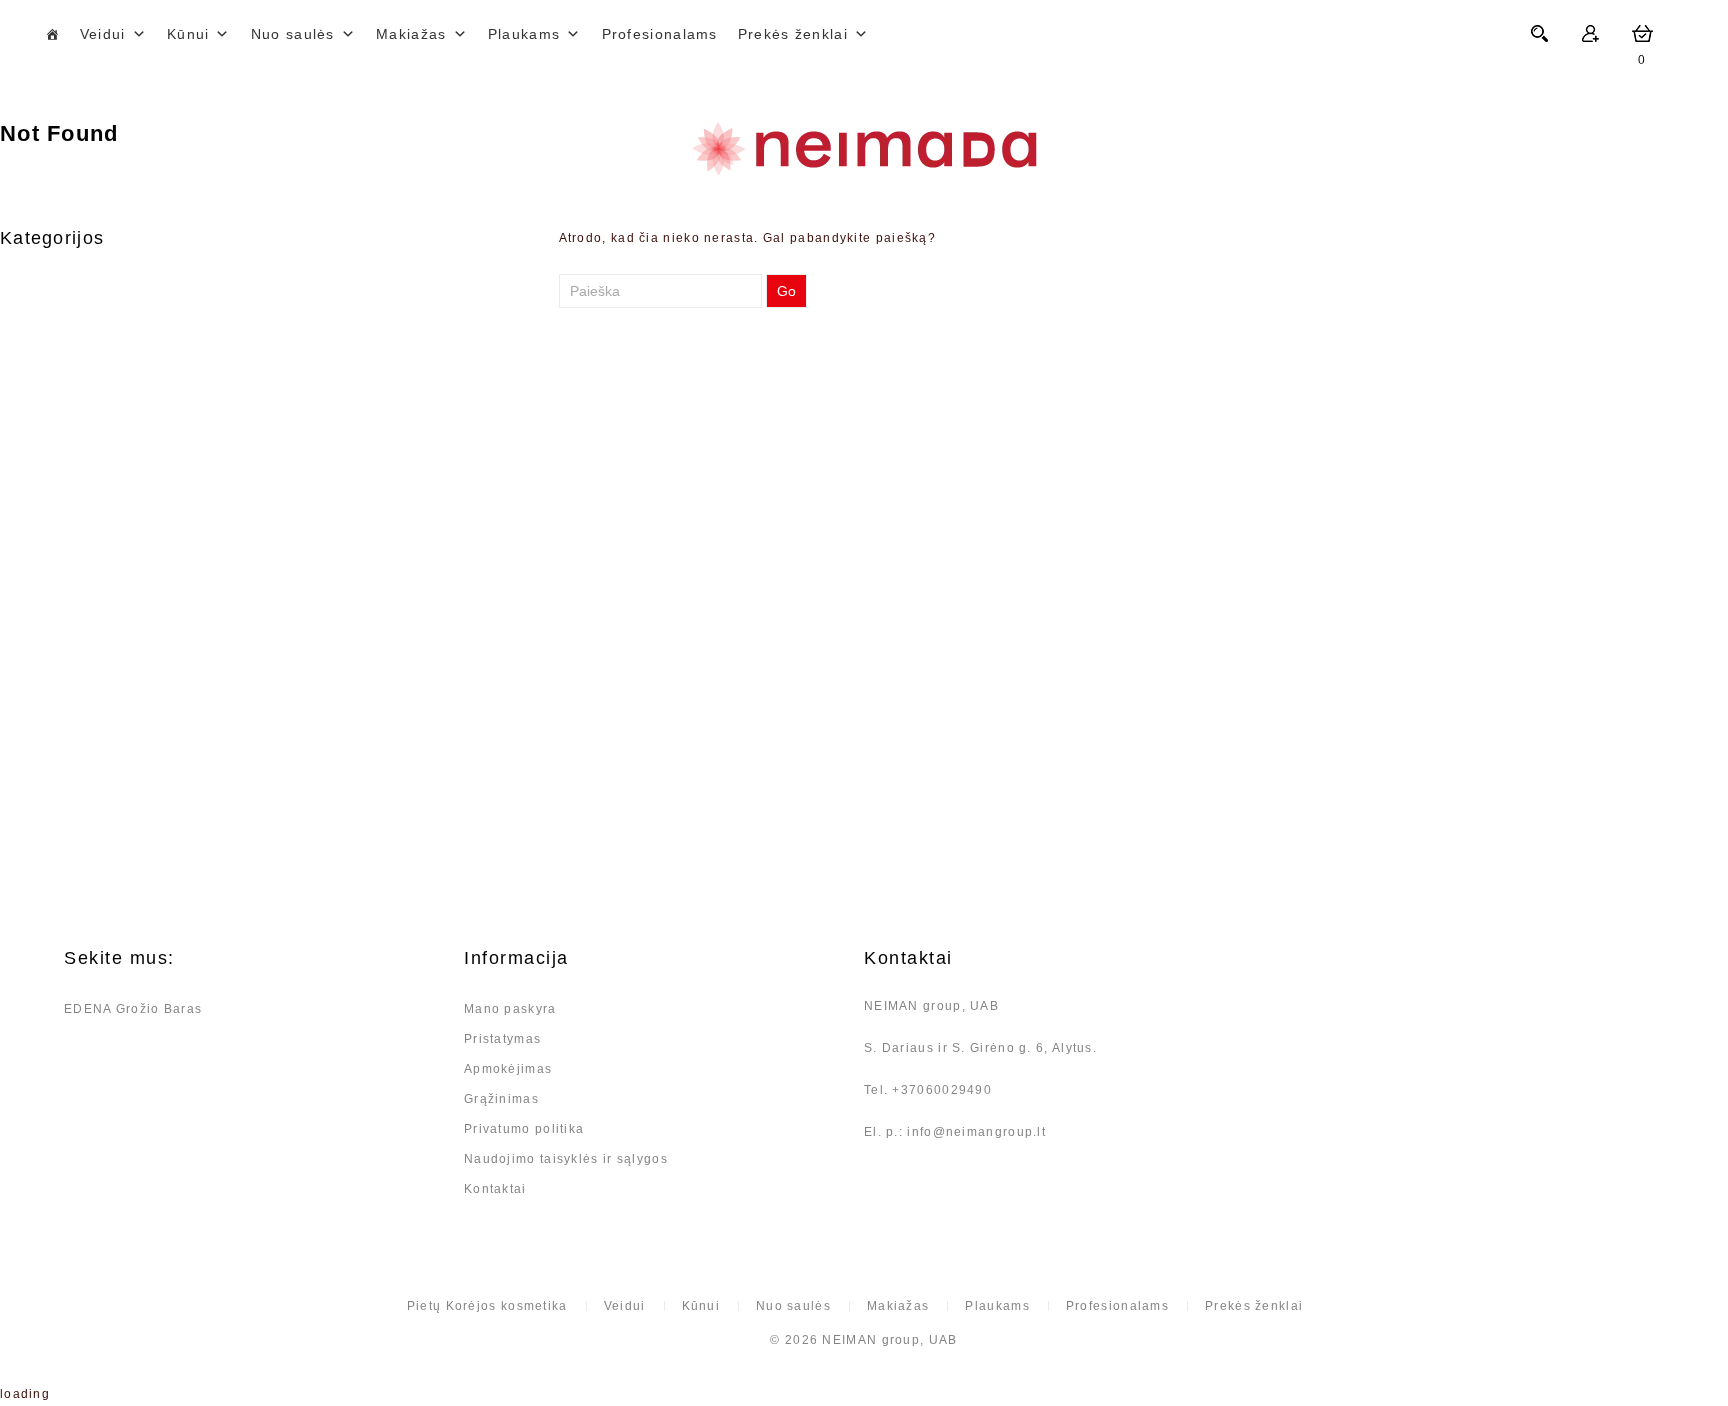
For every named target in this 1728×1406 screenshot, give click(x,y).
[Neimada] (864, 149)
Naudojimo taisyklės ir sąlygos (566, 1159)
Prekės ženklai (1254, 1306)
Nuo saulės (293, 34)
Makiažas (411, 34)
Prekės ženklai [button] (793, 34)
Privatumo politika (524, 1129)
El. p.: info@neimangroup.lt (955, 1132)
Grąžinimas (501, 1099)
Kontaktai (495, 1189)
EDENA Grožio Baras (133, 1009)
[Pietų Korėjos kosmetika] (52, 34)
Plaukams (524, 34)
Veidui (103, 34)
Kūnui (188, 34)
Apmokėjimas (508, 1069)
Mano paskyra (510, 1009)
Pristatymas (502, 1039)
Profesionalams (660, 34)
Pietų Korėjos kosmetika (487, 1306)
